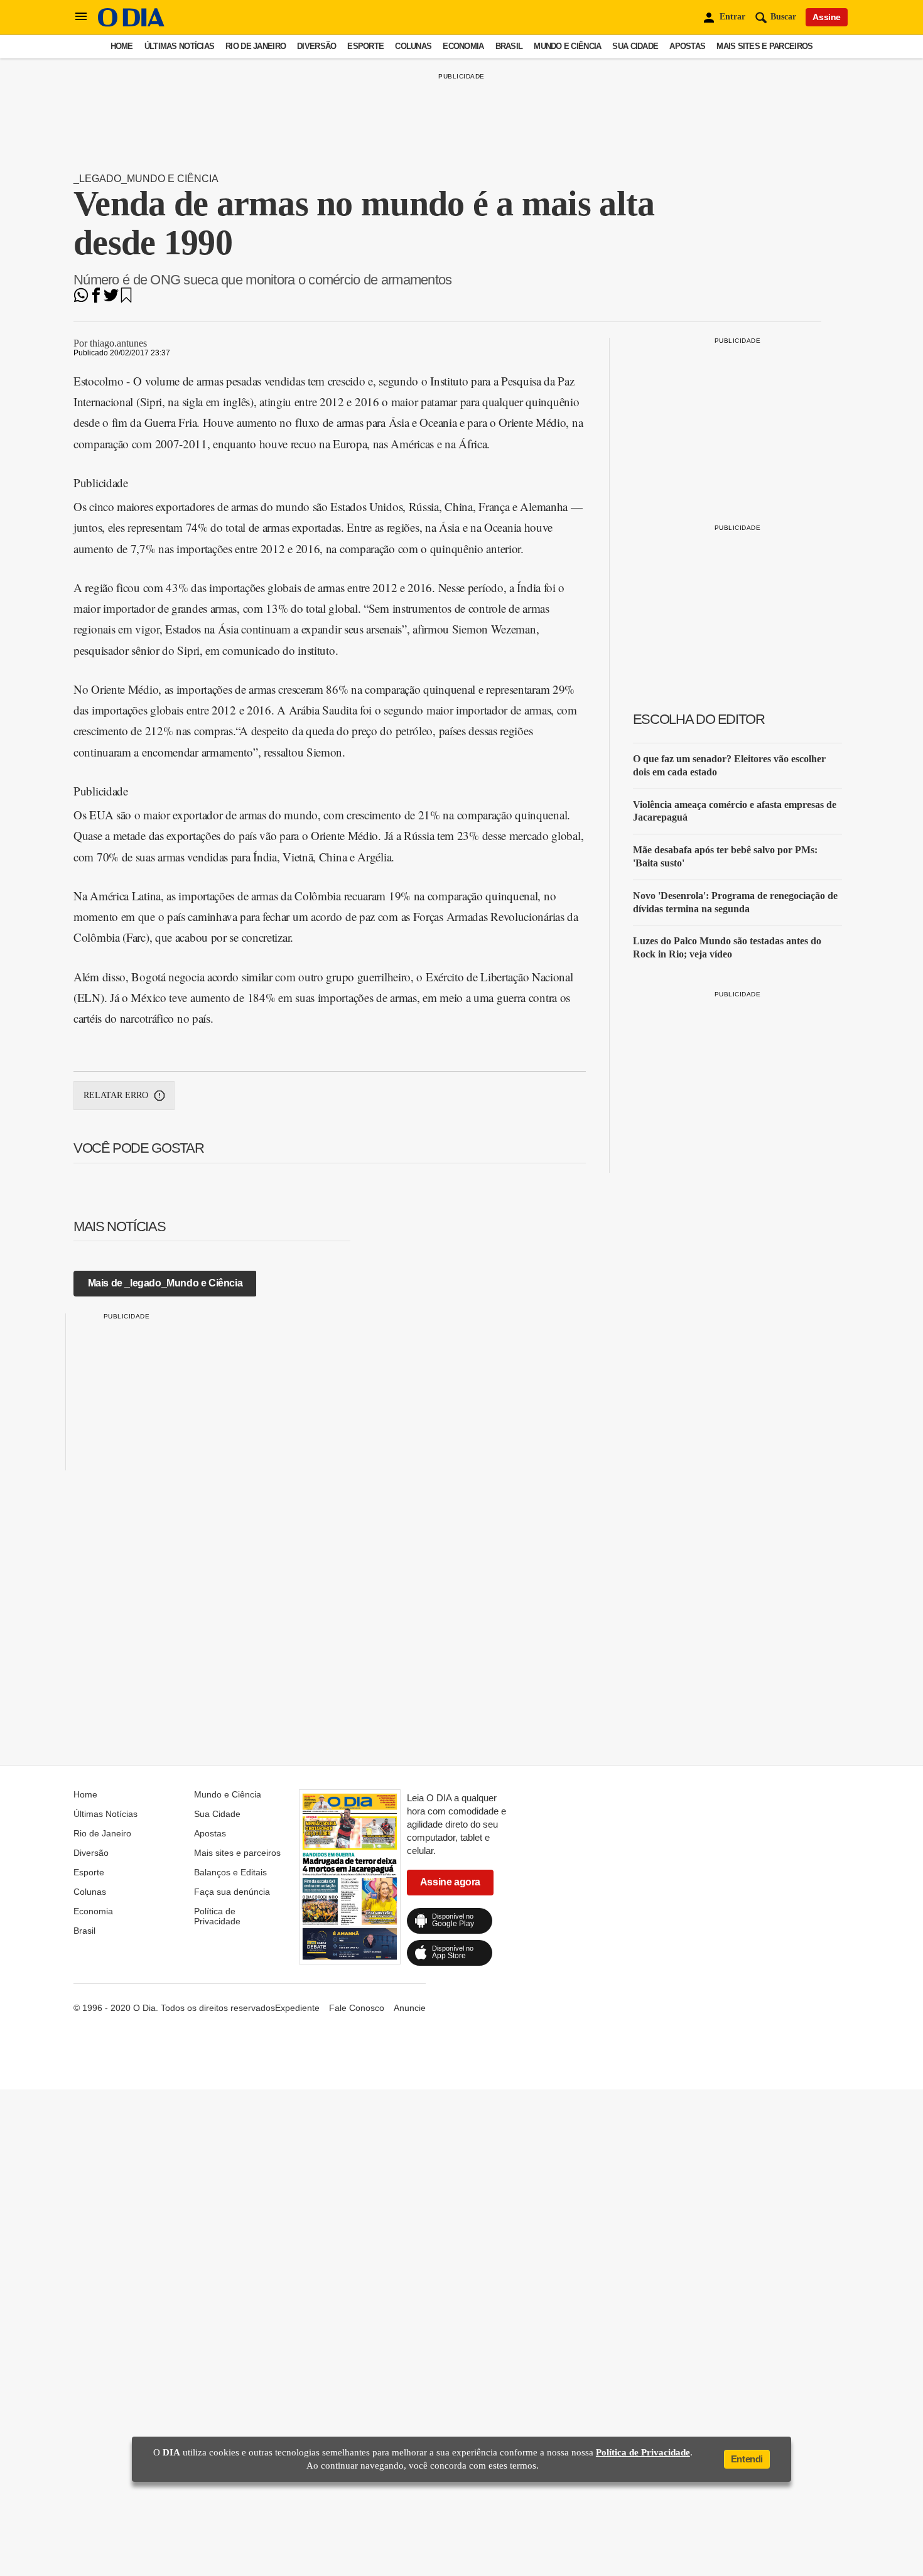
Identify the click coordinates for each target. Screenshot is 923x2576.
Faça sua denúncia (232, 1892)
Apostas (687, 46)
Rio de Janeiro (256, 46)
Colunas (413, 46)
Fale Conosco (357, 2008)
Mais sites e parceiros (764, 46)
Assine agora (450, 1882)
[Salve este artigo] (126, 299)
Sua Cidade (635, 46)
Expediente (297, 2008)
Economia (463, 46)
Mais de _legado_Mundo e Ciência (165, 1283)
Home (122, 46)
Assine (827, 17)
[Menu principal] (81, 17)
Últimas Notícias (179, 46)
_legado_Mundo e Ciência (146, 179)
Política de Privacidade (217, 1916)
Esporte (365, 46)
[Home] (131, 24)
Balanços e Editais (230, 1872)
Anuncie (410, 2008)
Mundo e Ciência (567, 46)
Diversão (316, 46)
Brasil (509, 46)
